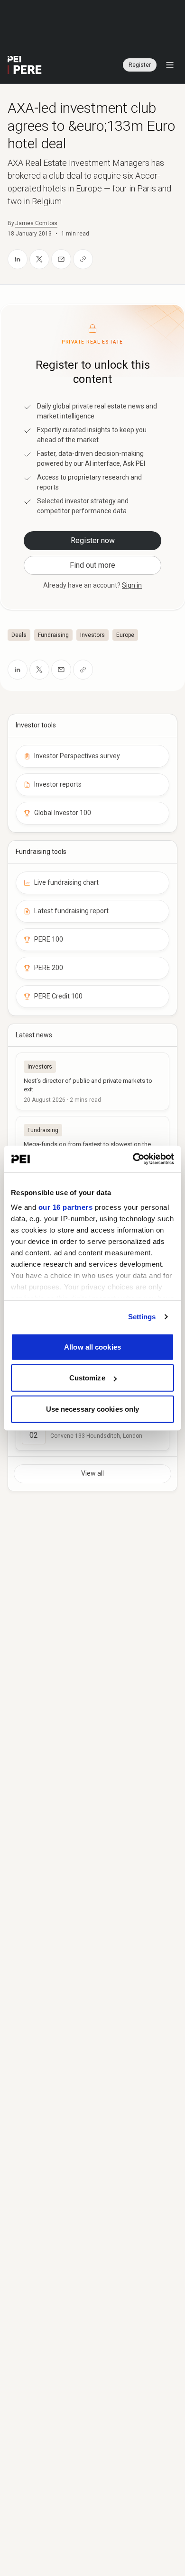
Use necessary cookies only (93, 1409)
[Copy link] (83, 259)
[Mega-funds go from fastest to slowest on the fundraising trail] (92, 1145)
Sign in (132, 585)
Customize (87, 1378)
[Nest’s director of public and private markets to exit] (92, 1081)
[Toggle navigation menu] (170, 65)
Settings (142, 1317)
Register (140, 65)
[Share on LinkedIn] (18, 259)
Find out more (92, 565)
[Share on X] (39, 259)
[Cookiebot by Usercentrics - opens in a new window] (133, 1159)
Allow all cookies (92, 1347)
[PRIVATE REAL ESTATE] (25, 65)
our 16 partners (66, 1207)
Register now (93, 540)
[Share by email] (61, 259)
